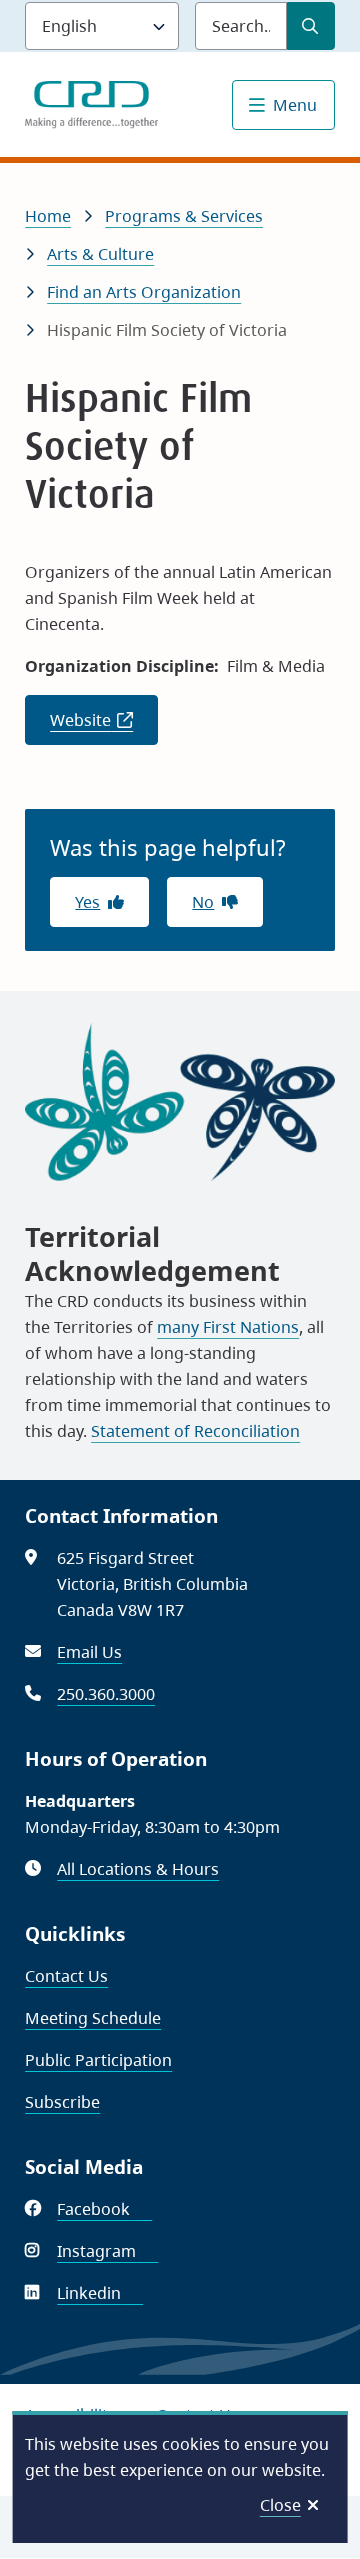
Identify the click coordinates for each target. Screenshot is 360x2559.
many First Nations (228, 1327)
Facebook (104, 2209)
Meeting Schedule (93, 2018)
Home (48, 216)
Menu (295, 105)
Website (104, 727)
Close (280, 2505)
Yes (87, 902)
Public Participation (98, 2060)
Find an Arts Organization (144, 292)
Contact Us (66, 1976)
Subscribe (62, 2102)
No (203, 902)
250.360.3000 (106, 1694)
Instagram (107, 2251)
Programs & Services (184, 216)
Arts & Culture (100, 254)
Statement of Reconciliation (195, 1431)
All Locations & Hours (138, 1869)
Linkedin (100, 2293)
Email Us (89, 1652)
